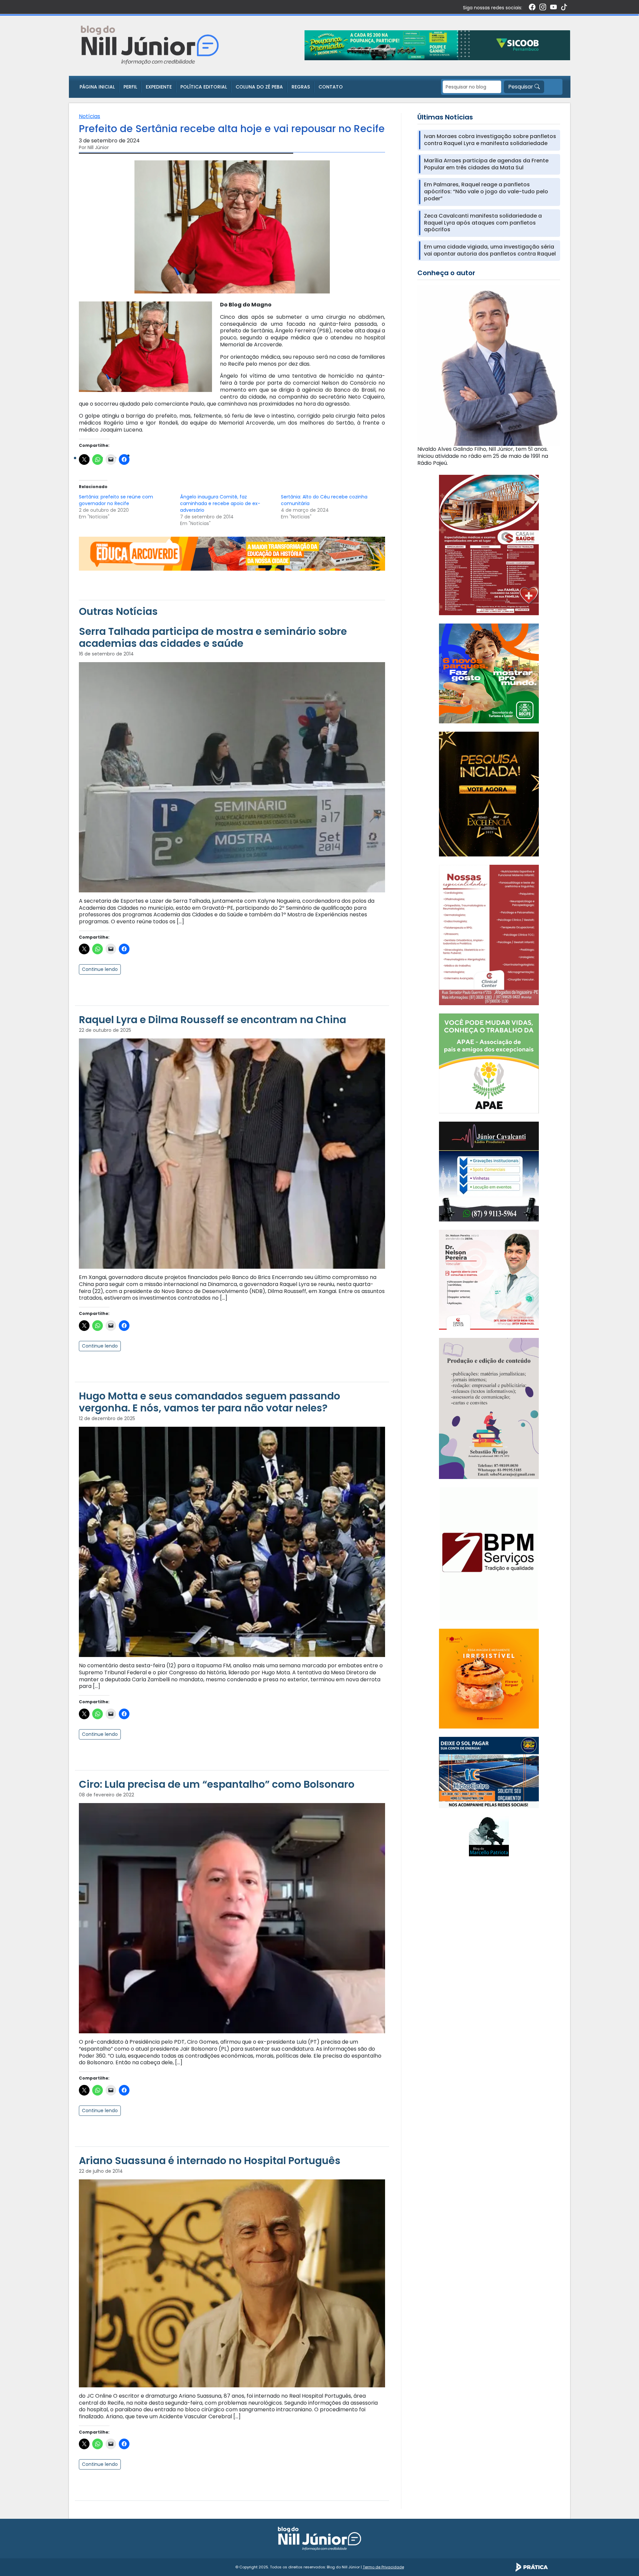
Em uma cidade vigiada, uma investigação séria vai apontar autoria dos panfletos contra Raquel (490, 251)
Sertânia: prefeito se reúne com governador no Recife (116, 500)
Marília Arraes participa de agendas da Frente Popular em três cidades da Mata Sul (486, 164)
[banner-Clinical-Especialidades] (489, 934)
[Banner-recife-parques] (489, 673)
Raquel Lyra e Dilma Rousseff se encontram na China (213, 1020)
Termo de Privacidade (383, 2567)
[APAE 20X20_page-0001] (489, 1063)
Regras (301, 87)
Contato (331, 87)
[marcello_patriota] (489, 1836)
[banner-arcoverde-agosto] (232, 553)
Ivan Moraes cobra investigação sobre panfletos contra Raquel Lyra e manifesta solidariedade (490, 140)
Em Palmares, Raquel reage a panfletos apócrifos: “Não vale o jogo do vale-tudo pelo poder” (486, 192)
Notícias (90, 116)
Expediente (159, 87)
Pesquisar (521, 87)
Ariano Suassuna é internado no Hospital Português (210, 2161)
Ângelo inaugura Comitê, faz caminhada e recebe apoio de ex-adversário (220, 503)
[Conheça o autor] (489, 365)
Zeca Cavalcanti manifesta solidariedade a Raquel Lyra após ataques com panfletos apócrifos (483, 223)
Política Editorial (204, 87)
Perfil (130, 87)
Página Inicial (97, 87)
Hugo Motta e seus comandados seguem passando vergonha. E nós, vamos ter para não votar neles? (210, 1402)
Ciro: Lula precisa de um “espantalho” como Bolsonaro (217, 1784)
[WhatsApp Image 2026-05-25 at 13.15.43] (489, 545)
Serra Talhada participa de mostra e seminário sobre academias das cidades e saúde (213, 637)
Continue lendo (100, 969)
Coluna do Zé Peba (259, 87)
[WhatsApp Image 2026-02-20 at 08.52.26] (489, 794)
